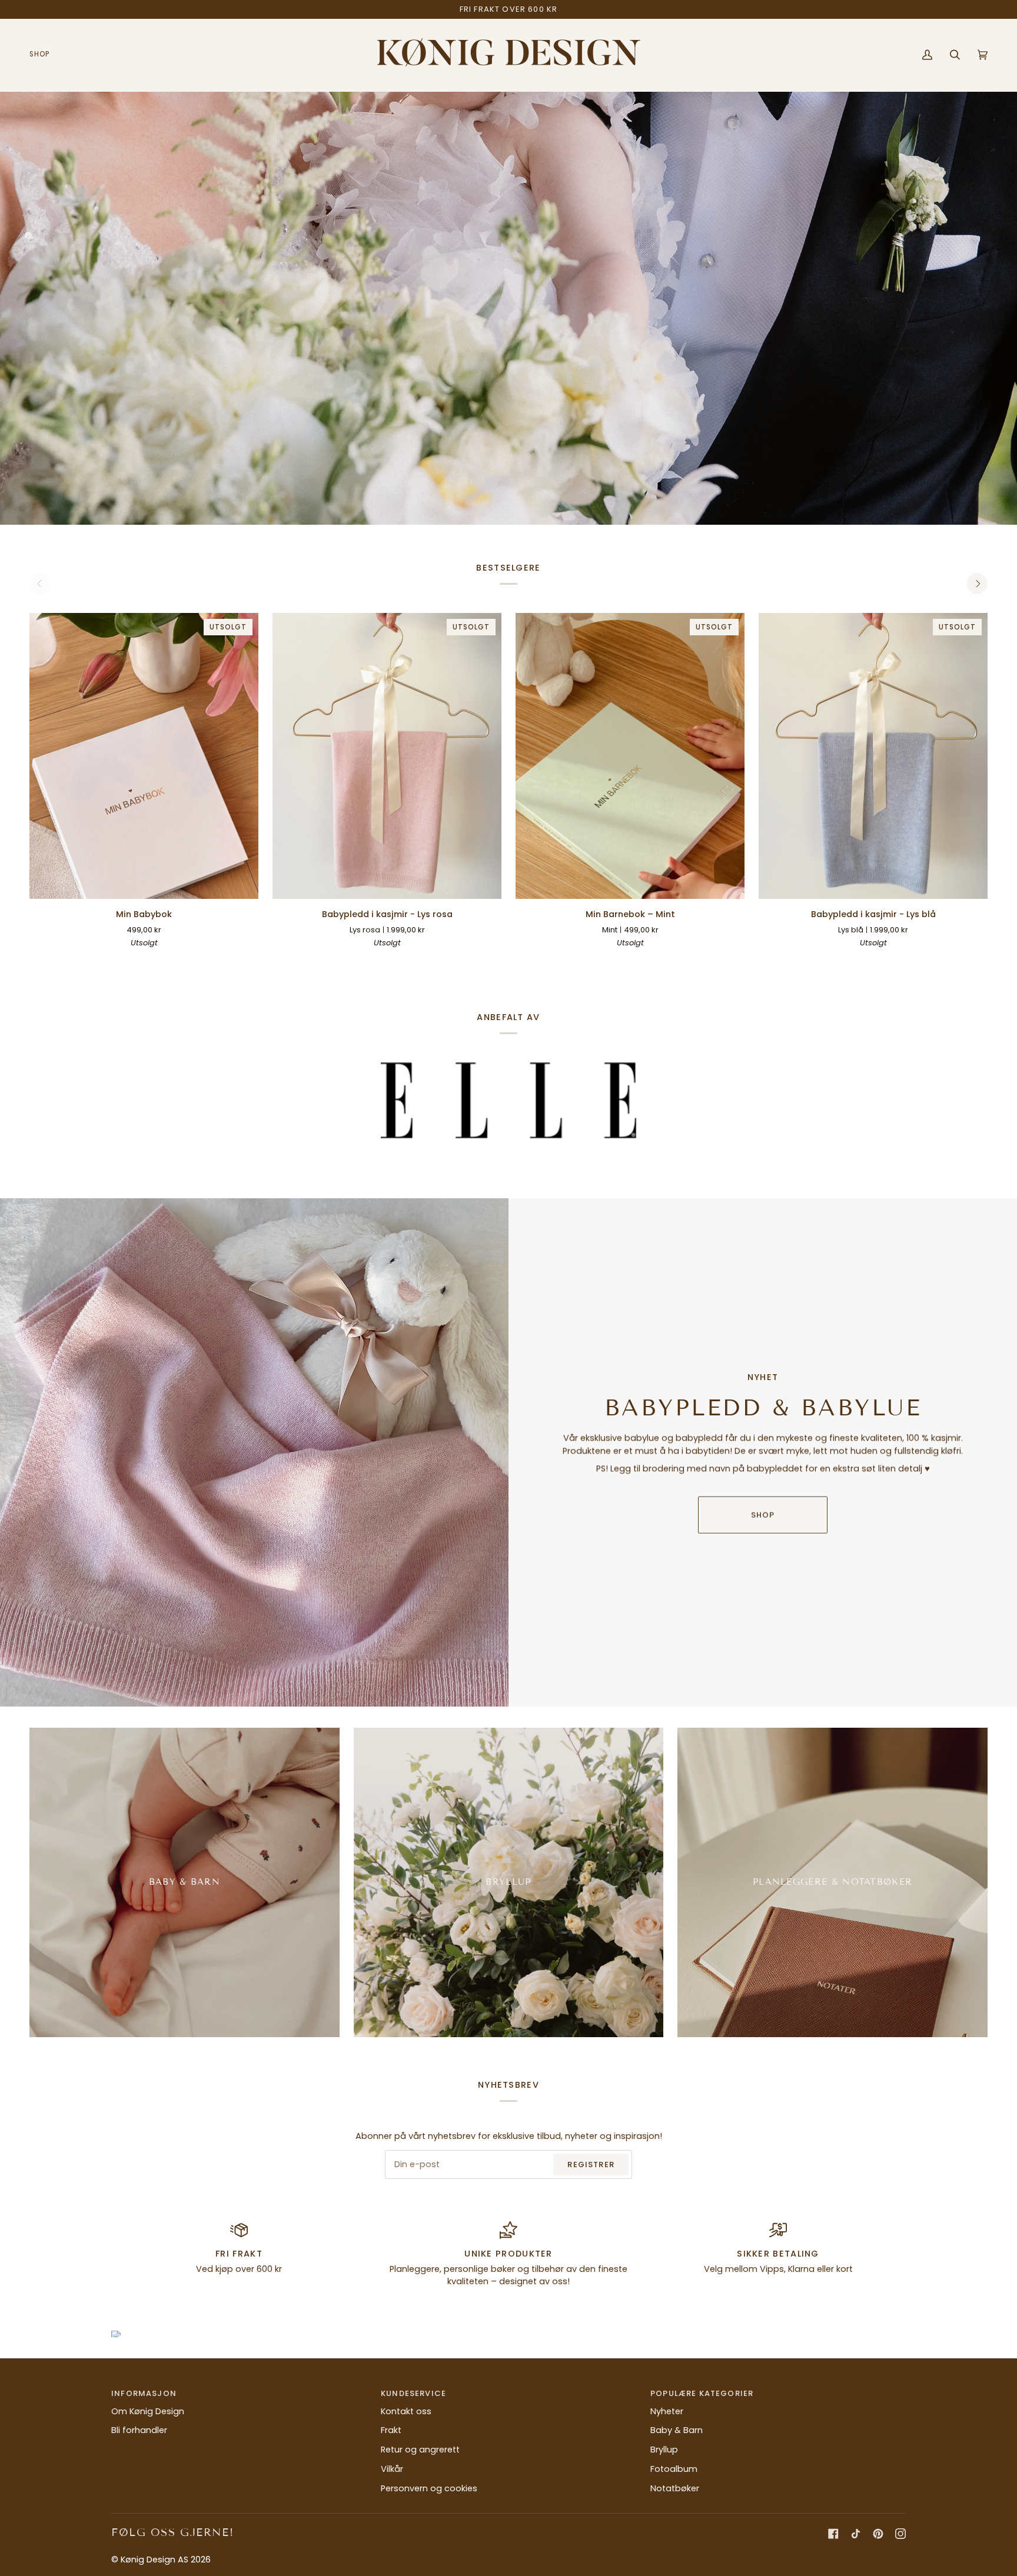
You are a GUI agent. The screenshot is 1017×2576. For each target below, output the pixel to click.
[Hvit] (355, 961)
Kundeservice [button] (413, 2393)
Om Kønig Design (148, 2411)
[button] (44, 55)
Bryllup (664, 2450)
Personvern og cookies (429, 2488)
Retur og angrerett (420, 2450)
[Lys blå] (398, 961)
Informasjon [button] (144, 2393)
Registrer (591, 2165)
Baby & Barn (677, 2430)
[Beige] (377, 961)
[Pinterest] (878, 2534)
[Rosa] (620, 961)
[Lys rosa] (419, 961)
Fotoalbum (674, 2469)
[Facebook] (833, 2534)
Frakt (391, 2430)
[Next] (977, 584)
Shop (763, 1514)
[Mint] (641, 961)
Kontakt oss (406, 2411)
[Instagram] (900, 2534)
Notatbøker (675, 2488)
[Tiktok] (856, 2534)
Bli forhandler (139, 2430)
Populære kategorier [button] (702, 2393)
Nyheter (667, 2411)
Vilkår (392, 2469)
